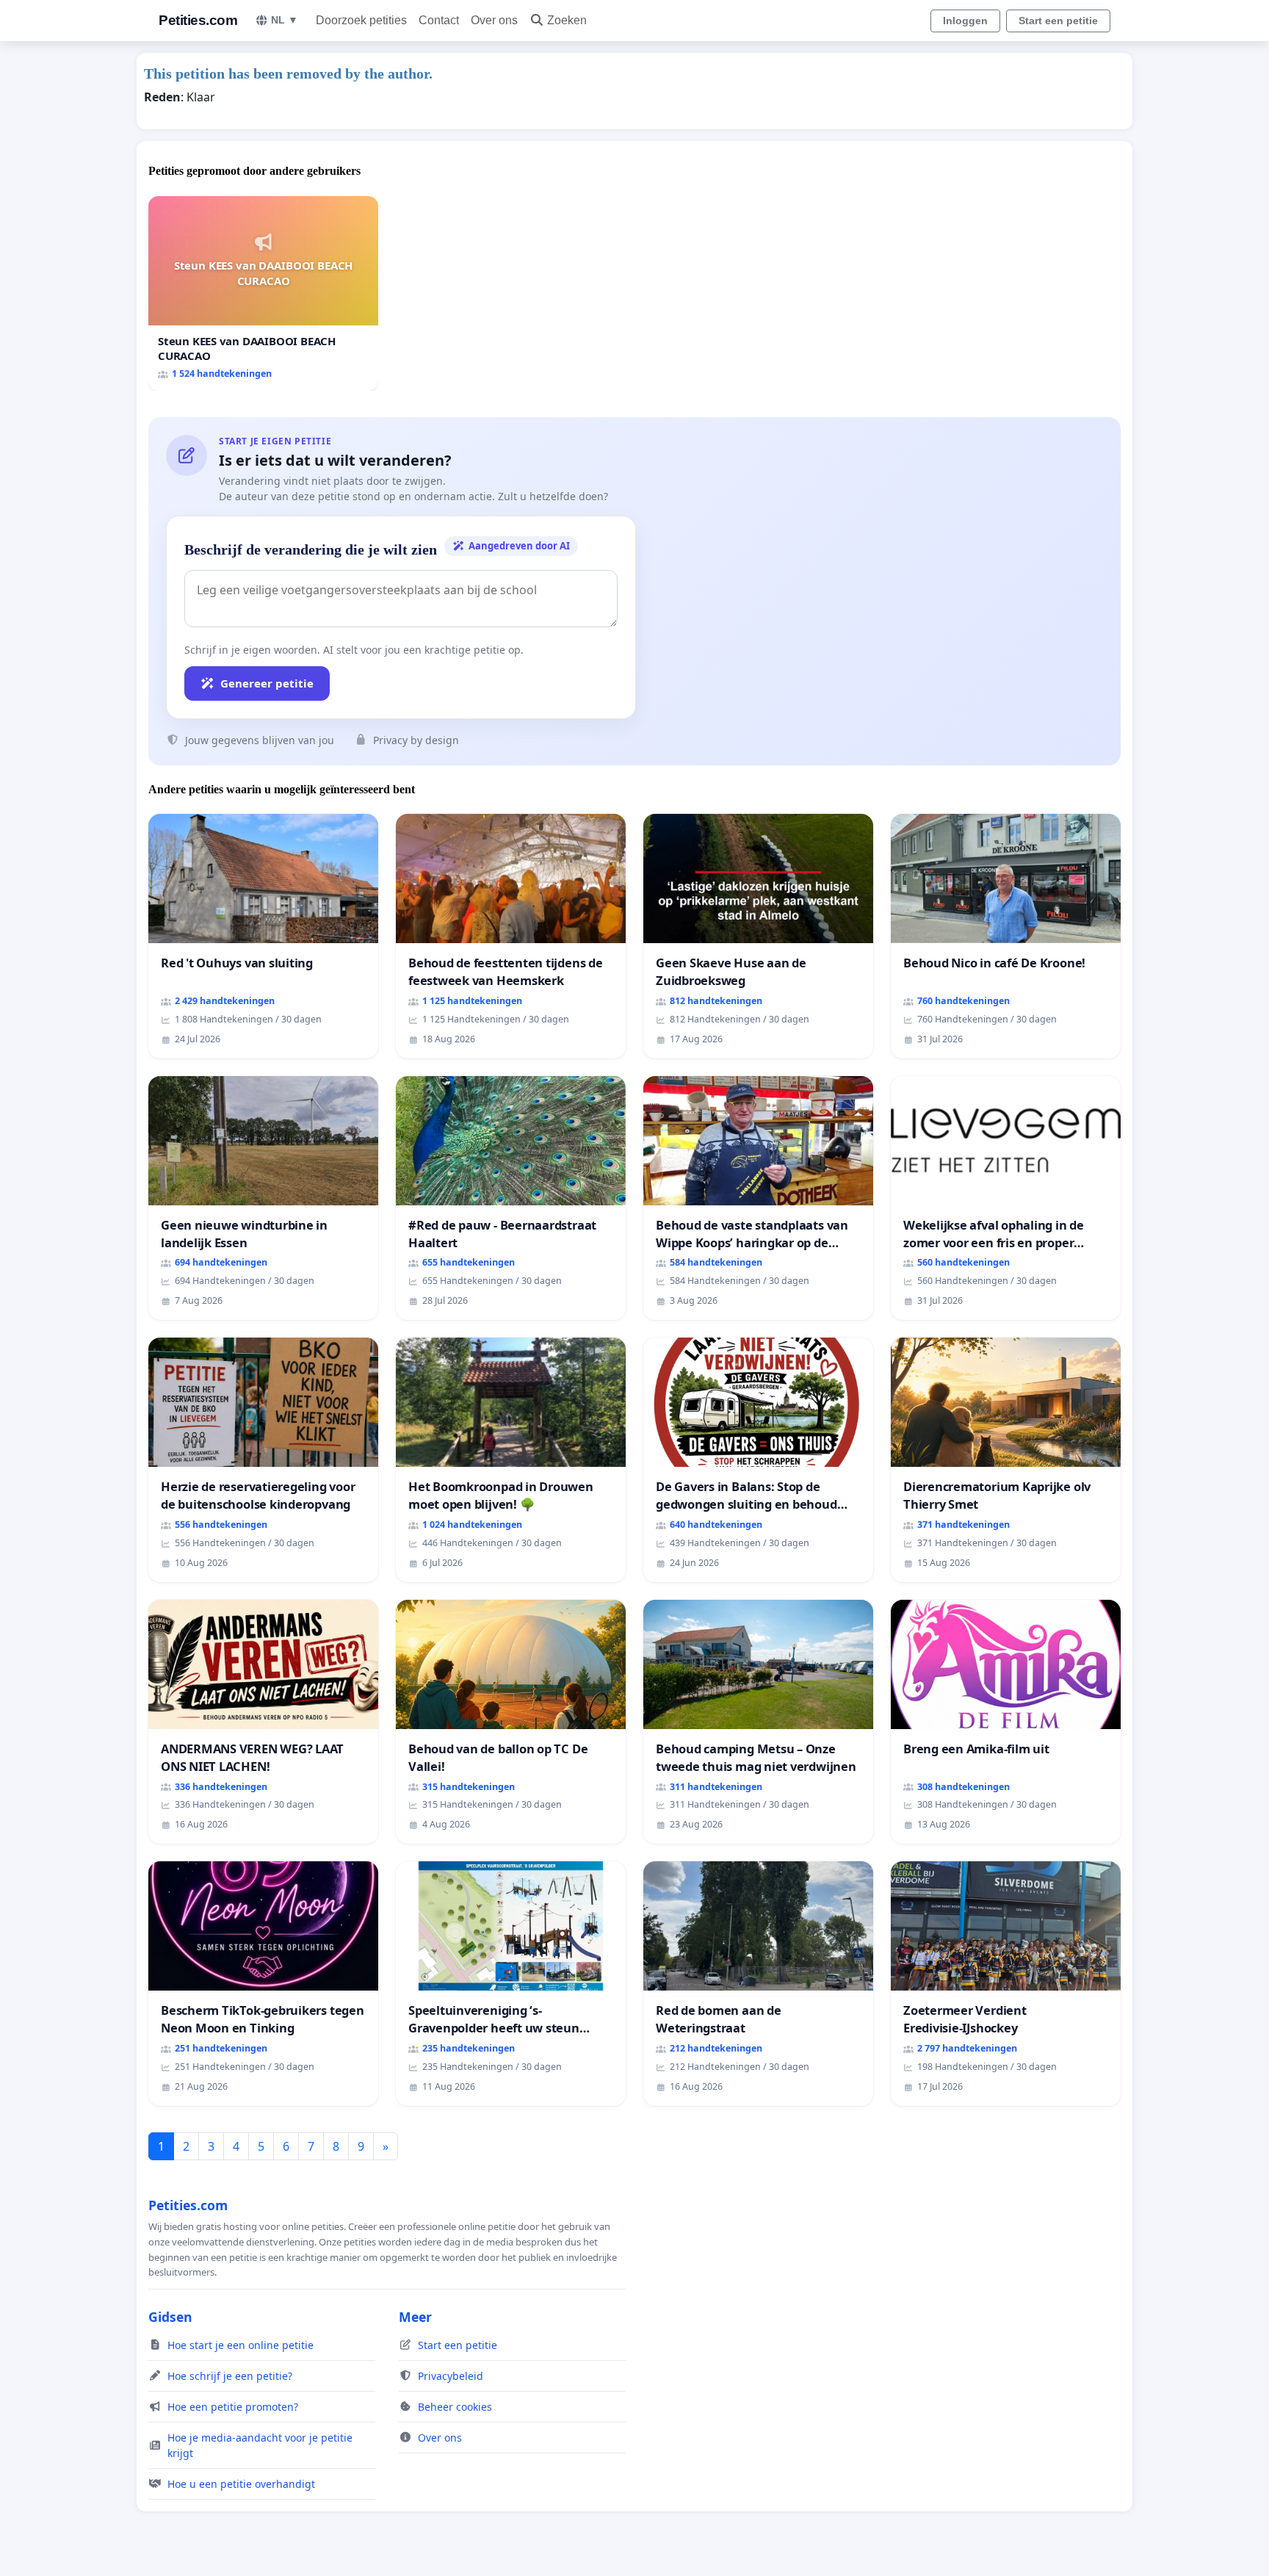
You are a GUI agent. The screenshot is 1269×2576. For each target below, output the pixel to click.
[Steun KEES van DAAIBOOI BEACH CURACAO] (263, 293)
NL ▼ (285, 20)
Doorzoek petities (361, 20)
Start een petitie (1058, 21)
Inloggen (965, 21)
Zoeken (567, 20)
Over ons (494, 20)
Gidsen (170, 2317)
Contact (439, 20)
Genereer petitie (267, 683)
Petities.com (198, 20)
